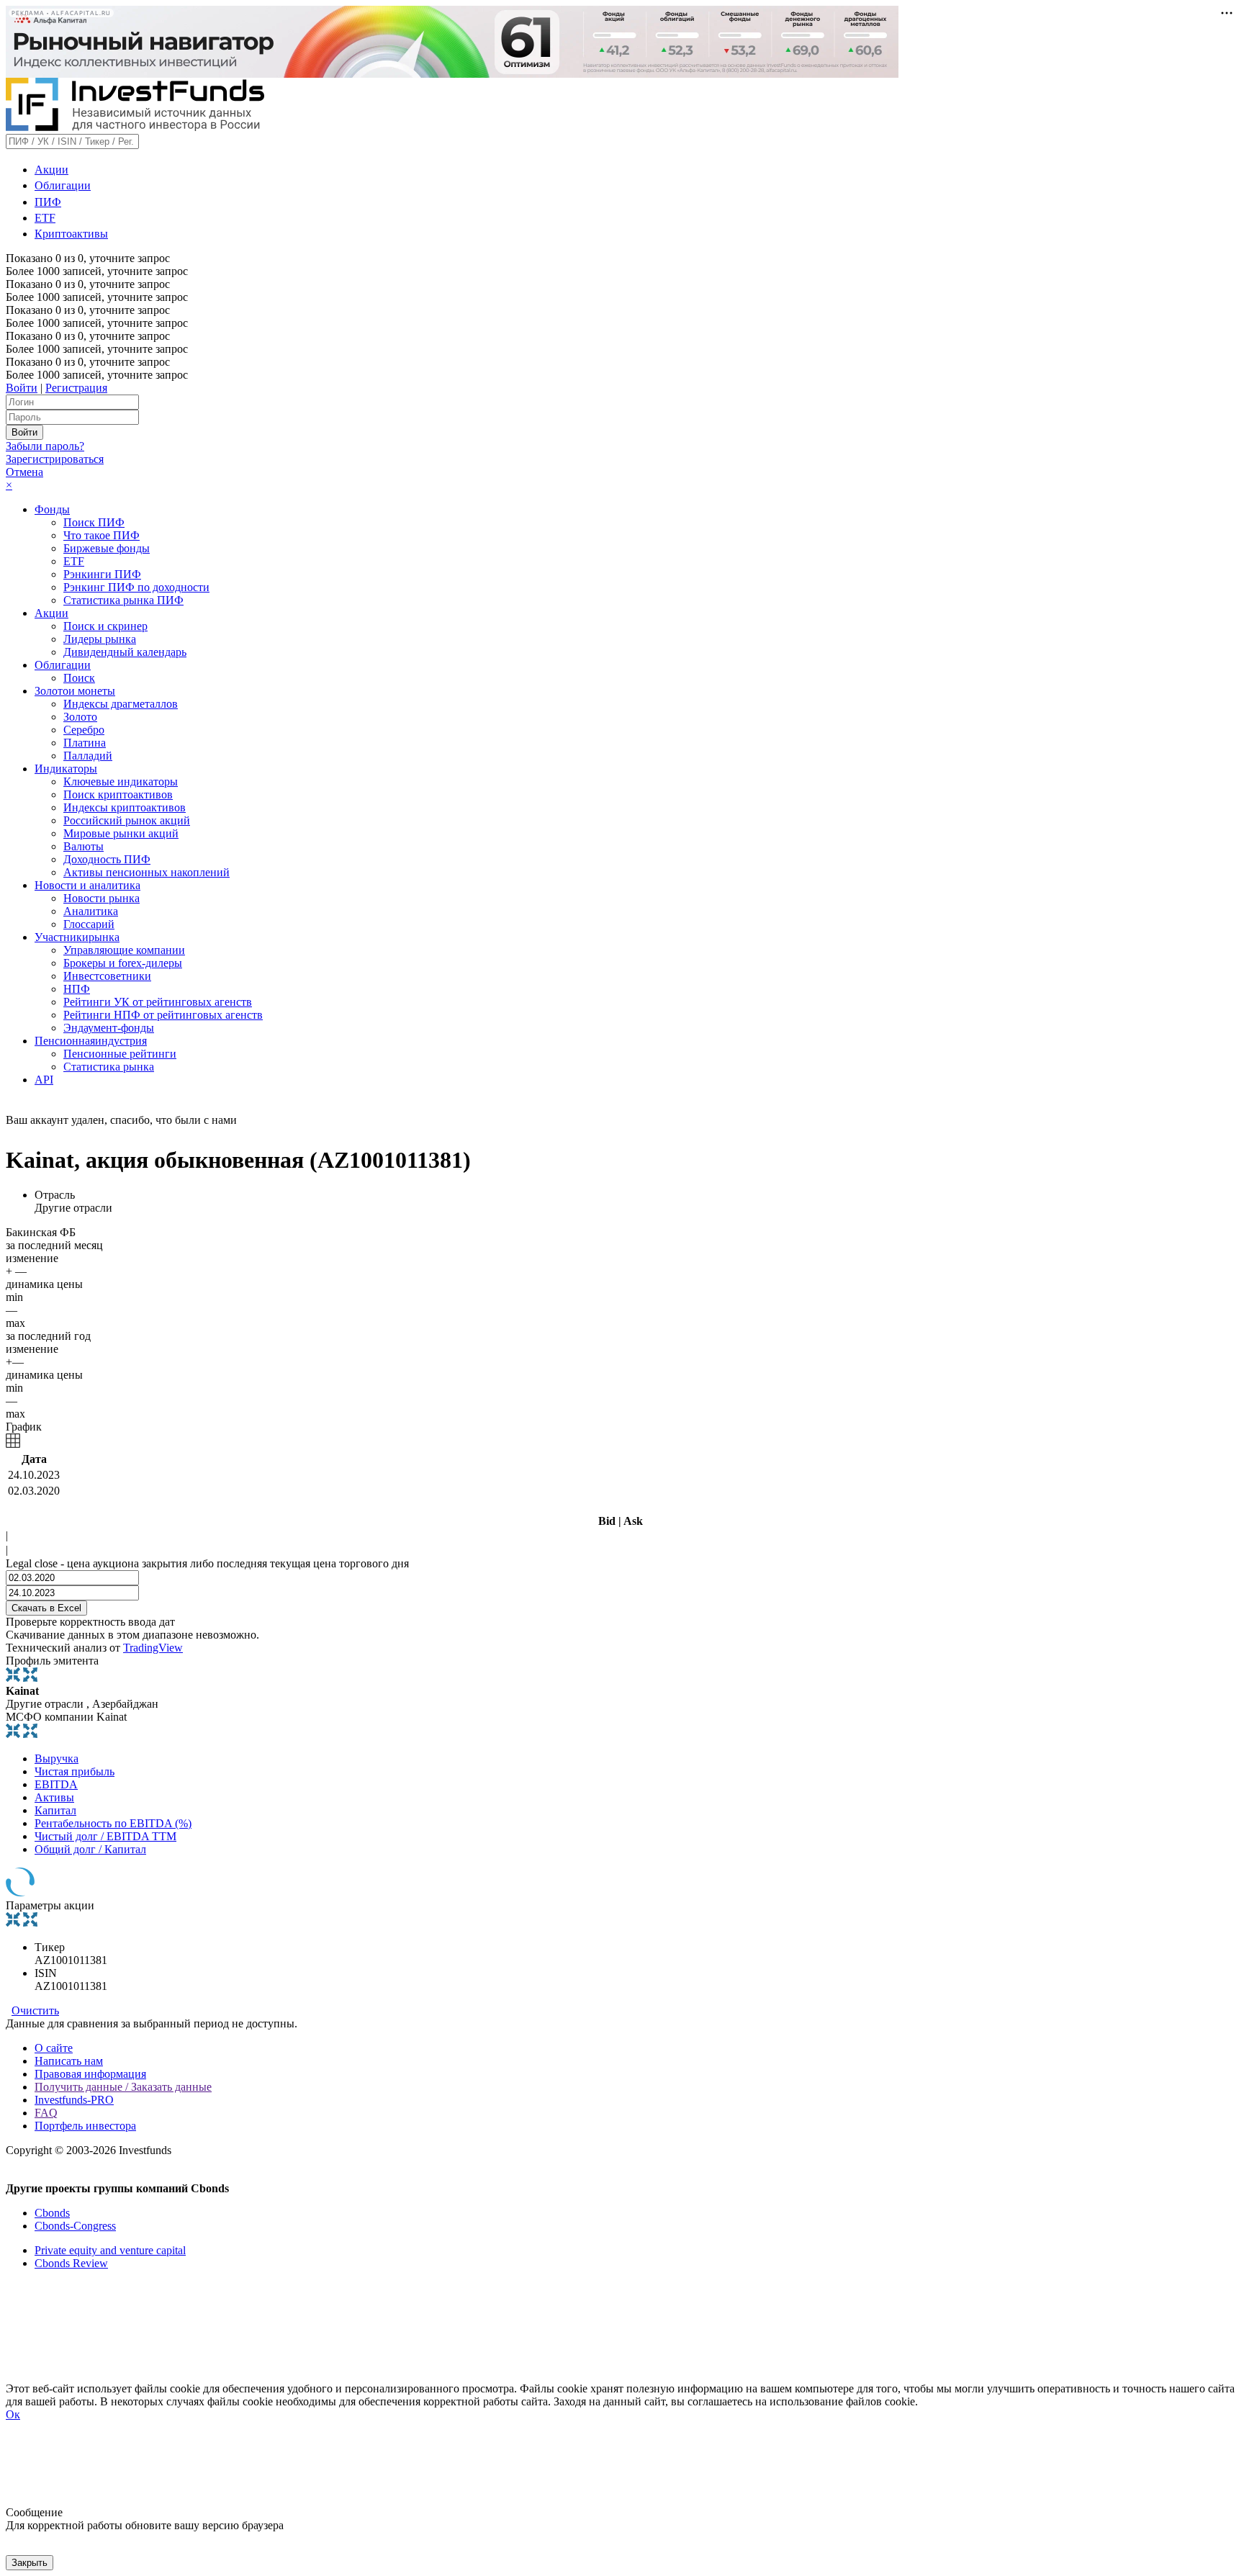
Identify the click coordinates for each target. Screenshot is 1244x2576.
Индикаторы (66, 769)
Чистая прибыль (75, 1771)
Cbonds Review (71, 2263)
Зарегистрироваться (55, 459)
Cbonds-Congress (75, 2226)
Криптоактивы (71, 234)
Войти (22, 388)
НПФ (77, 989)
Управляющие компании (124, 950)
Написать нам (69, 2061)
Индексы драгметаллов (121, 704)
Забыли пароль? (45, 446)
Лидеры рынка (100, 639)
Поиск (79, 678)
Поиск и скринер (105, 626)
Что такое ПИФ (102, 535)
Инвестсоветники (107, 976)
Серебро (84, 730)
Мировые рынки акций (121, 833)
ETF (45, 218)
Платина (85, 743)
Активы (54, 1797)
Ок (13, 2414)
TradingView (153, 1648)
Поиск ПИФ (94, 522)
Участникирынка (77, 937)
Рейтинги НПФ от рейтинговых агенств (163, 1015)
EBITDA (56, 1784)
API (44, 1080)
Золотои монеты (75, 691)
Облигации (63, 185)
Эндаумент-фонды (109, 1028)
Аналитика (91, 911)
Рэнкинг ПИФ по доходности (136, 587)
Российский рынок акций (127, 820)
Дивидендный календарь (125, 652)
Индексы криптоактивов (125, 807)
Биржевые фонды (107, 548)
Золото (80, 717)
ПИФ (48, 202)
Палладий (88, 756)
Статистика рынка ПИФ (123, 600)
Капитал (55, 1810)
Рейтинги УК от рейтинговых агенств (158, 1002)
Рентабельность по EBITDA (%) (113, 1823)
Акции (51, 170)
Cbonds (52, 2213)
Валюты (84, 846)
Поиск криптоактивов (118, 794)
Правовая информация (90, 2074)
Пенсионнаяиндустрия (91, 1041)
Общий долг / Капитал (90, 1849)
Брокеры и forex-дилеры (123, 963)
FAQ (46, 2113)
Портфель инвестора (85, 2126)
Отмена (24, 472)
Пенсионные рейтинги (120, 1054)
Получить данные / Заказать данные (123, 2087)
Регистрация (76, 388)
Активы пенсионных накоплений (147, 872)
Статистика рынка (109, 1067)
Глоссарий (89, 924)
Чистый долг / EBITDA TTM (105, 1836)
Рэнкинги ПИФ (102, 574)
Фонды (52, 509)
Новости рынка (102, 898)
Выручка (57, 1758)
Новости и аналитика (87, 885)
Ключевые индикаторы (121, 782)
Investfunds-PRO (74, 2100)
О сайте (54, 2048)
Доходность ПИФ (107, 859)
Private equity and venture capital (110, 2250)
